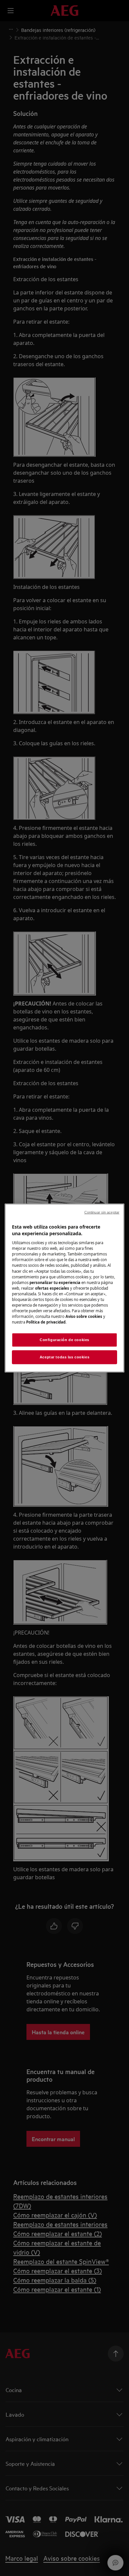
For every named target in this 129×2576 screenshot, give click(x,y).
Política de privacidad (46, 1322)
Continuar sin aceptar (102, 1212)
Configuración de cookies (64, 1340)
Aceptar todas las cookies (64, 1357)
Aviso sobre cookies (84, 1316)
